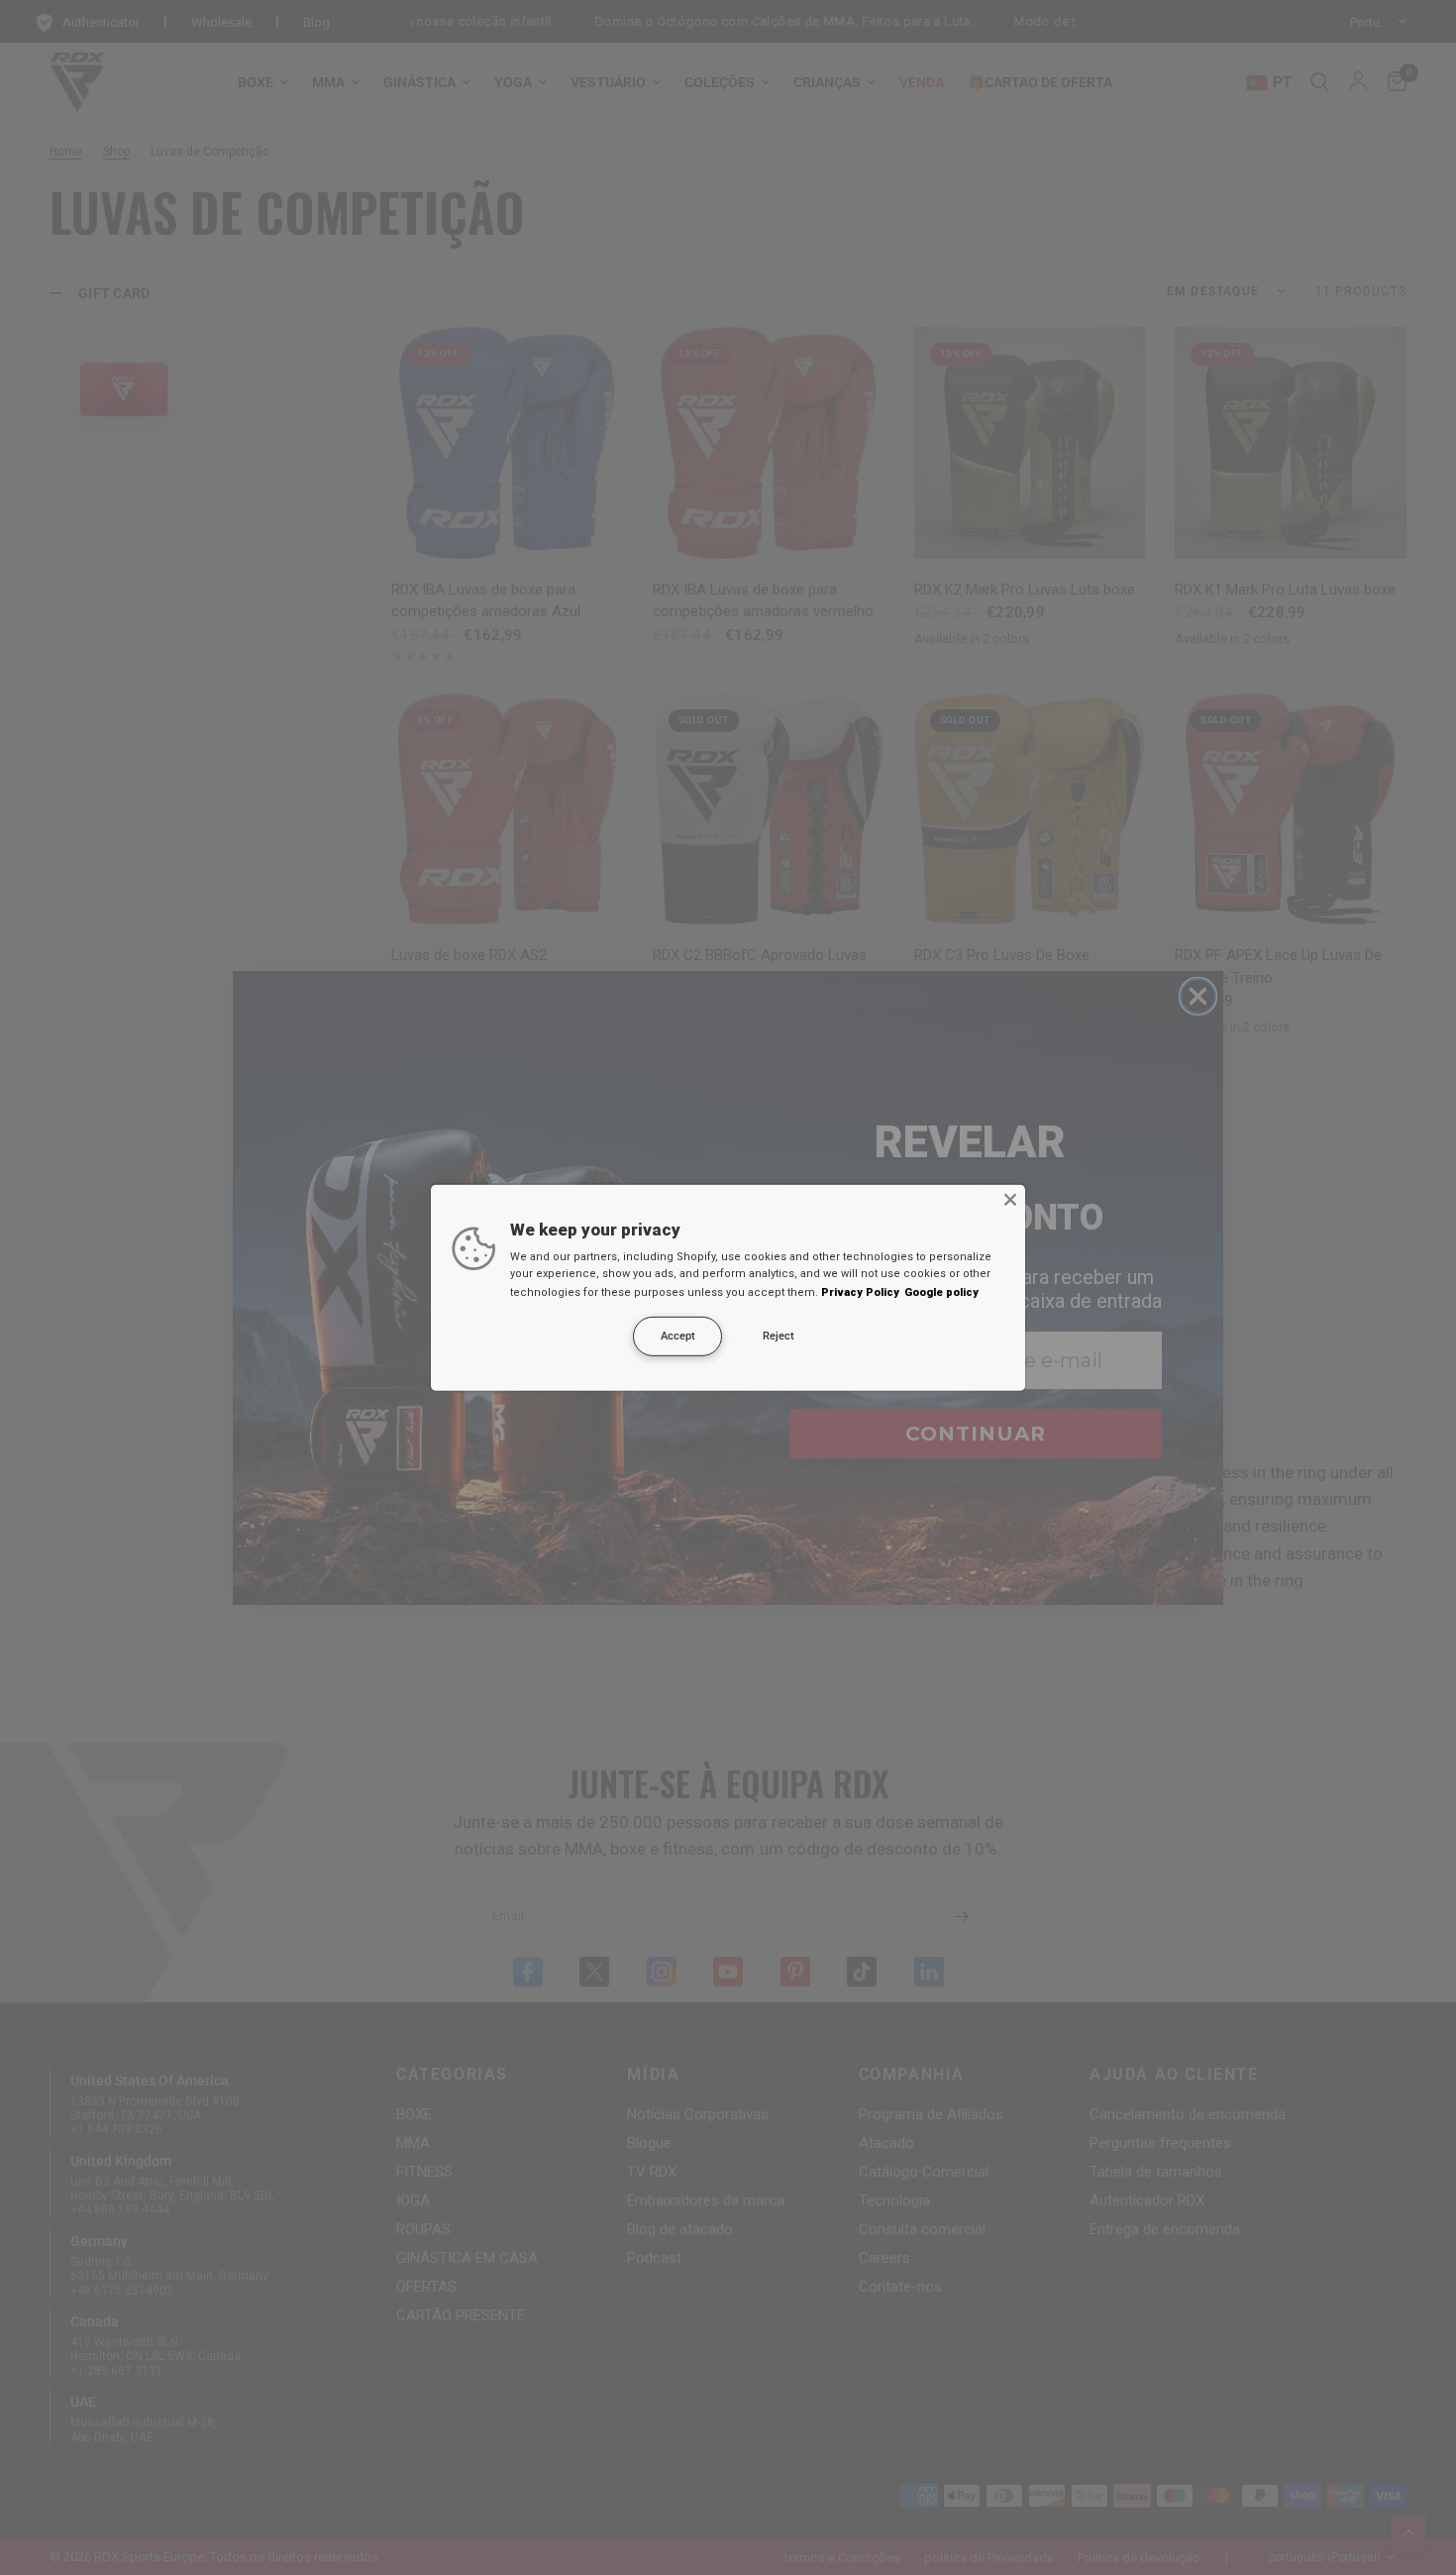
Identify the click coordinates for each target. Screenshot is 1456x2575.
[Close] (1010, 1199)
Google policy (941, 1292)
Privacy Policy (860, 1292)
